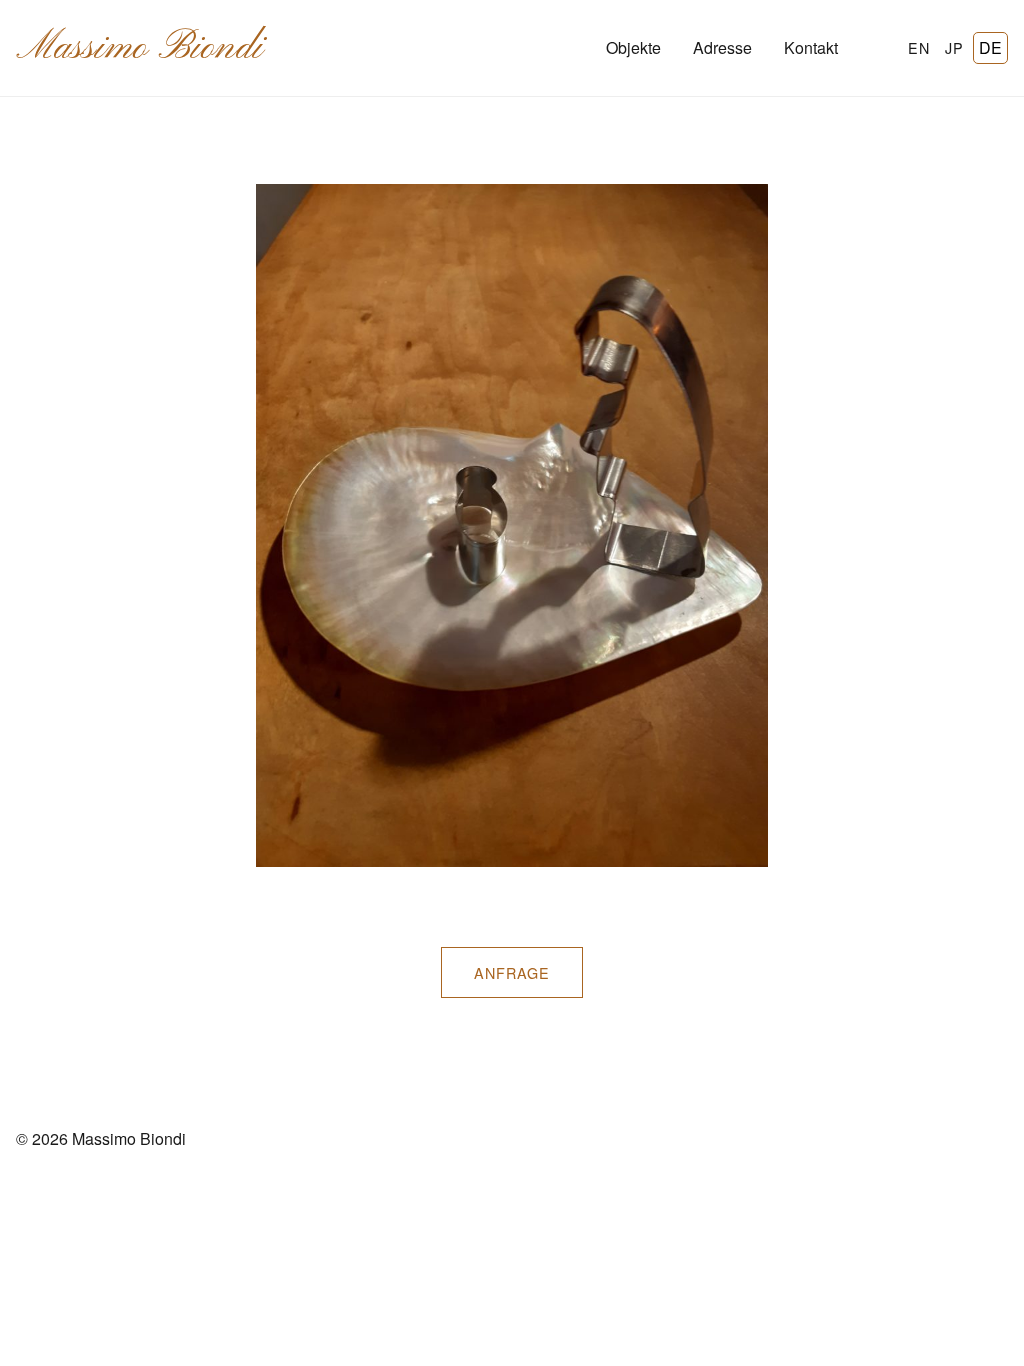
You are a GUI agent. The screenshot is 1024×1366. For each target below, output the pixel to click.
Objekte (633, 47)
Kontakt (811, 47)
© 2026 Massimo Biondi (101, 1138)
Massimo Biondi (139, 48)
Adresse (722, 47)
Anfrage (512, 972)
